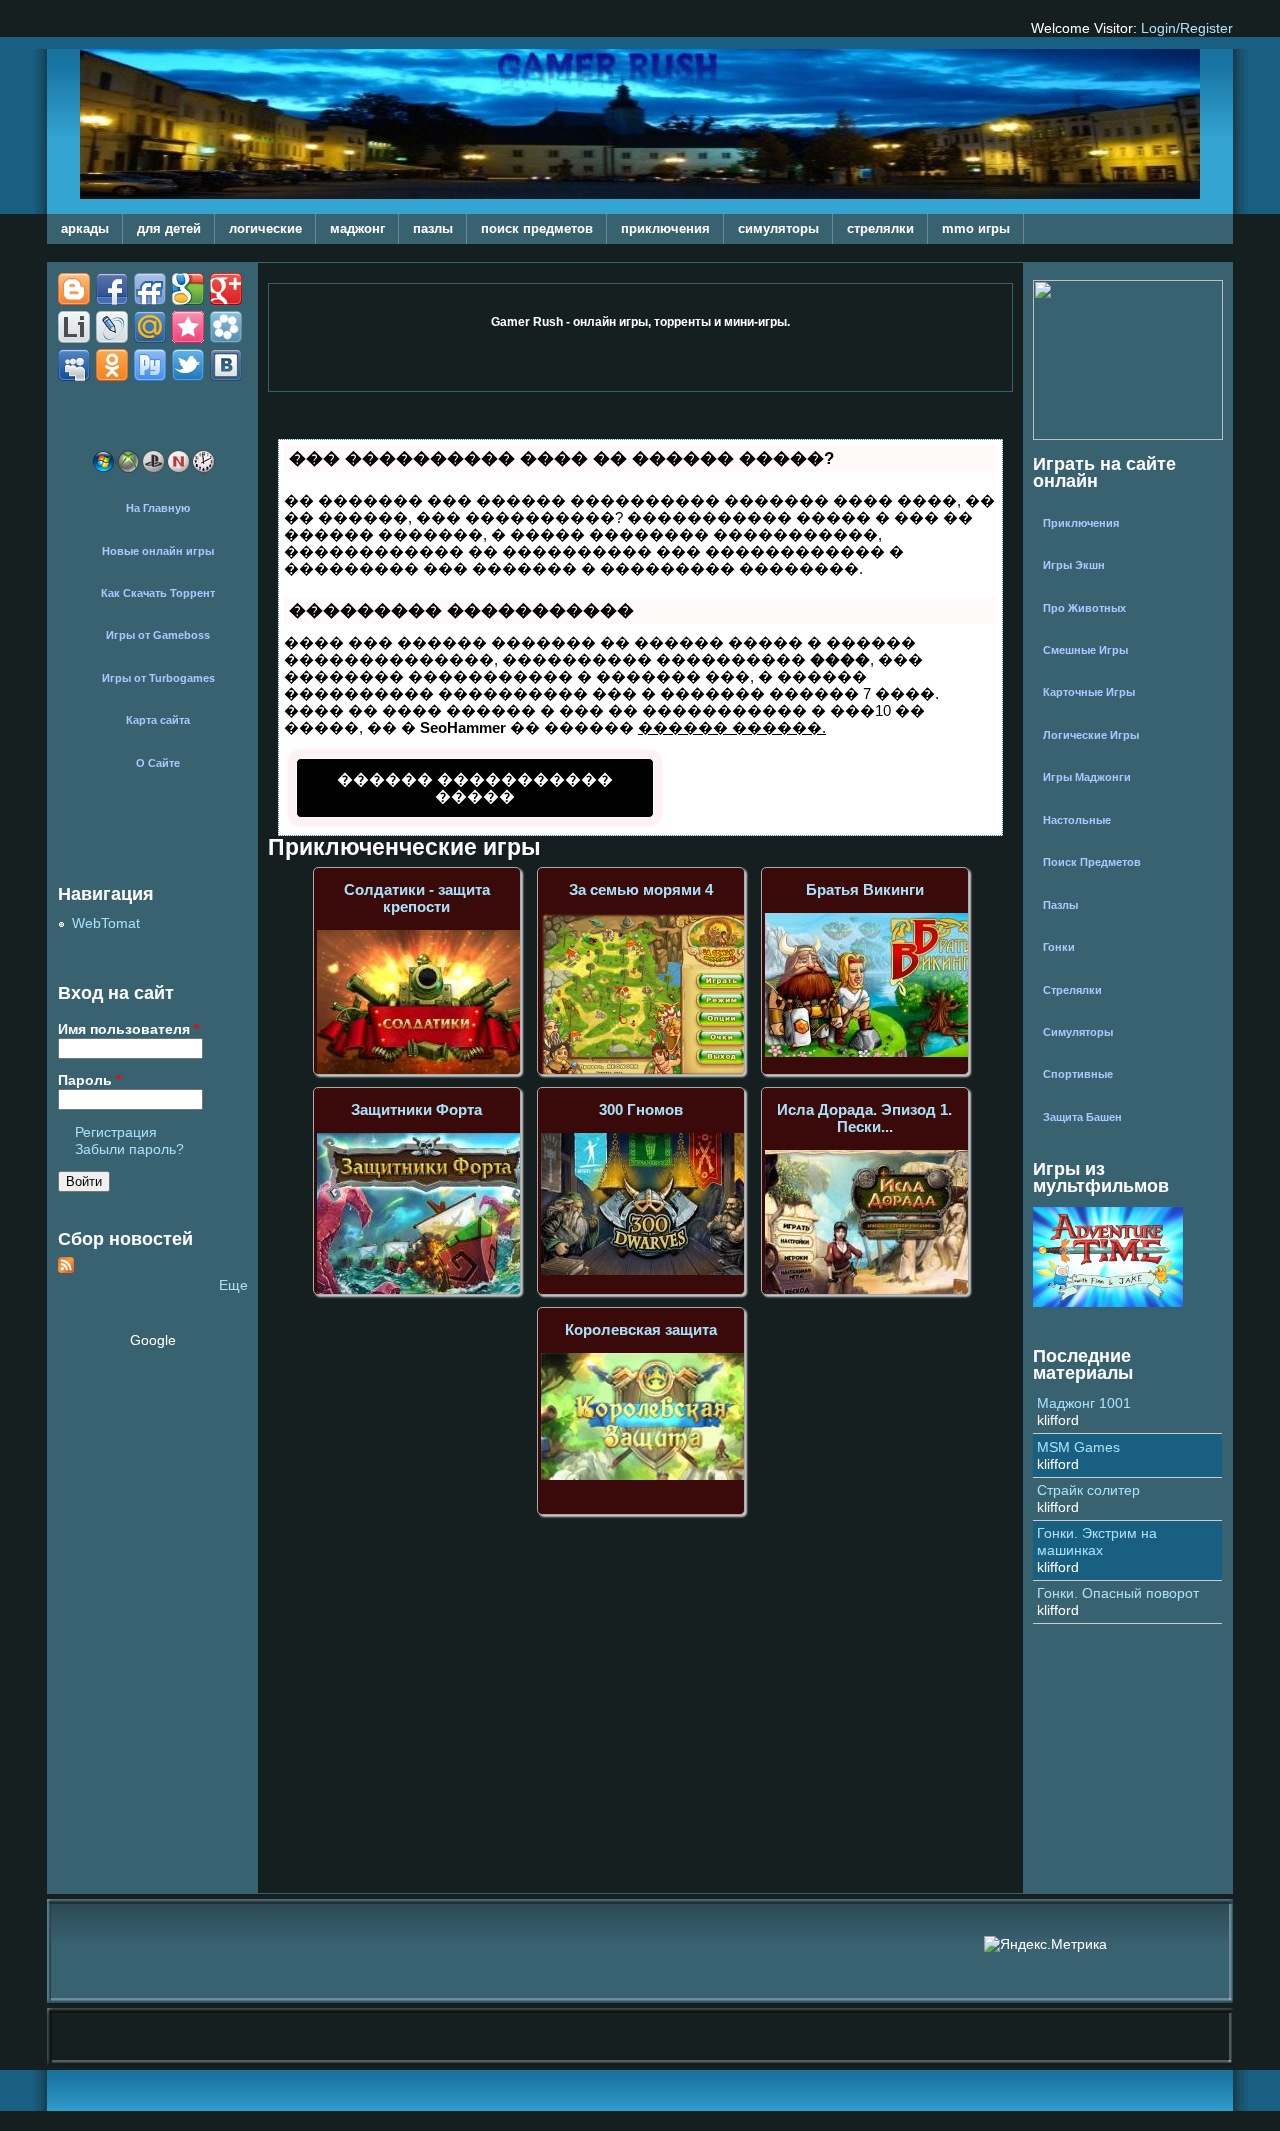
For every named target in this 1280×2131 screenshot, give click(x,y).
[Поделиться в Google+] (150, 289)
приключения (665, 228)
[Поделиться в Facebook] (74, 289)
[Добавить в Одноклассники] (150, 327)
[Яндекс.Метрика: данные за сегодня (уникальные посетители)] (1045, 1944)
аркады (85, 228)
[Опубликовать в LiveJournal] (188, 289)
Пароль (89, 1080)
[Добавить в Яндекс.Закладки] (150, 365)
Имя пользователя (128, 1029)
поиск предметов (537, 228)
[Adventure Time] (1108, 1302)
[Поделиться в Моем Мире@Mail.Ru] (226, 289)
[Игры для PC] (103, 469)
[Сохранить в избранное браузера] (226, 365)
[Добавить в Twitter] (226, 327)
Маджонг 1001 (1084, 1403)
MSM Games (1078, 1447)
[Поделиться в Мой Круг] (112, 327)
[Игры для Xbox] (128, 469)
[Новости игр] (203, 469)
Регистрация (116, 1132)
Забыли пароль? (129, 1149)
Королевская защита (641, 1329)
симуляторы (778, 228)
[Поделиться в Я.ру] (188, 365)
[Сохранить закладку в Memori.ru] (74, 327)
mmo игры (976, 228)
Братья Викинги (865, 889)
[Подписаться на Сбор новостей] (66, 1268)
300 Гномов (641, 1109)
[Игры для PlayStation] (153, 469)
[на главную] (640, 194)
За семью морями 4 (641, 889)
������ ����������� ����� (475, 788)
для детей (169, 228)
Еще (233, 1285)
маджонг (357, 228)
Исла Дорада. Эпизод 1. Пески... (864, 1118)
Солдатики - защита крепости (417, 898)
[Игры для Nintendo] (178, 469)
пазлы (433, 228)
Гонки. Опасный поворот (1118, 1593)
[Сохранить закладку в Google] (112, 289)
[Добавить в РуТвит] (188, 327)
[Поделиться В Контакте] (74, 365)
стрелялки (880, 228)
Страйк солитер (1088, 1490)
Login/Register (1187, 28)
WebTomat (106, 923)
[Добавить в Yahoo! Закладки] (112, 365)
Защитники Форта (416, 1109)
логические (265, 228)
